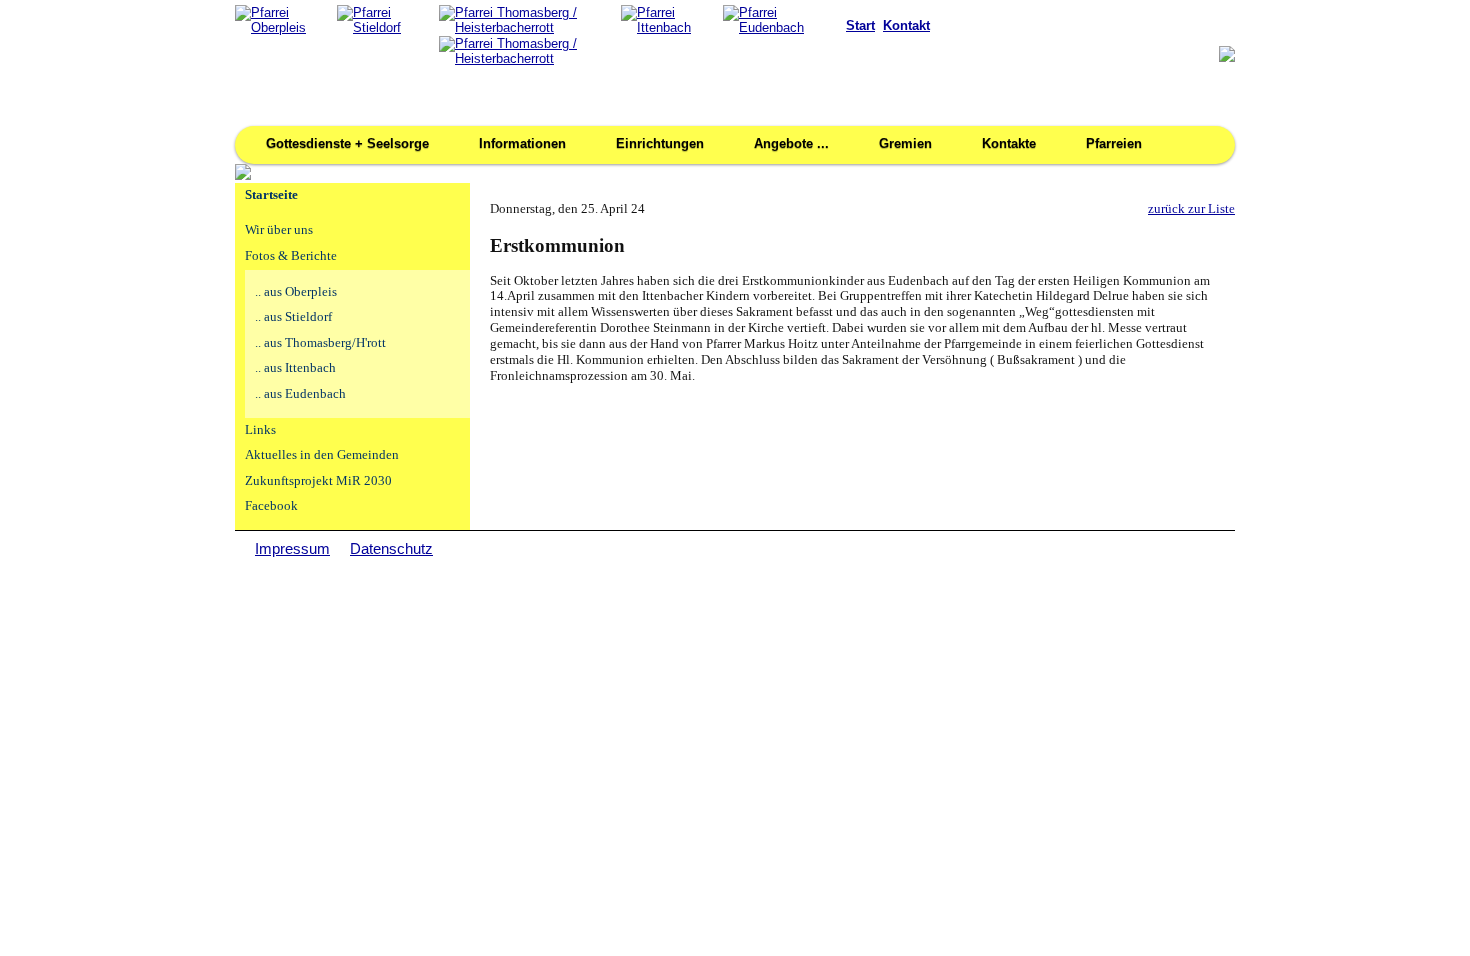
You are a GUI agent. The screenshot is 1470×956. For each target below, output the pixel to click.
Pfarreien (1114, 143)
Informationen (522, 143)
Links (260, 430)
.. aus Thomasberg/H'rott (320, 343)
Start (860, 25)
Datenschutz (391, 548)
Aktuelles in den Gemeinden (322, 455)
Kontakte (1009, 143)
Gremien (905, 143)
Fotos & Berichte (291, 256)
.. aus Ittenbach (295, 368)
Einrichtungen (660, 143)
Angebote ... (791, 143)
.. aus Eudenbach (300, 394)
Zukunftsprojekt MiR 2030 (318, 481)
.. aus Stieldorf (293, 317)
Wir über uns (279, 230)
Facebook (271, 506)
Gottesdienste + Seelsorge (347, 143)
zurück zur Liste (1191, 209)
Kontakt (906, 25)
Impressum (292, 548)
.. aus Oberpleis (296, 292)
